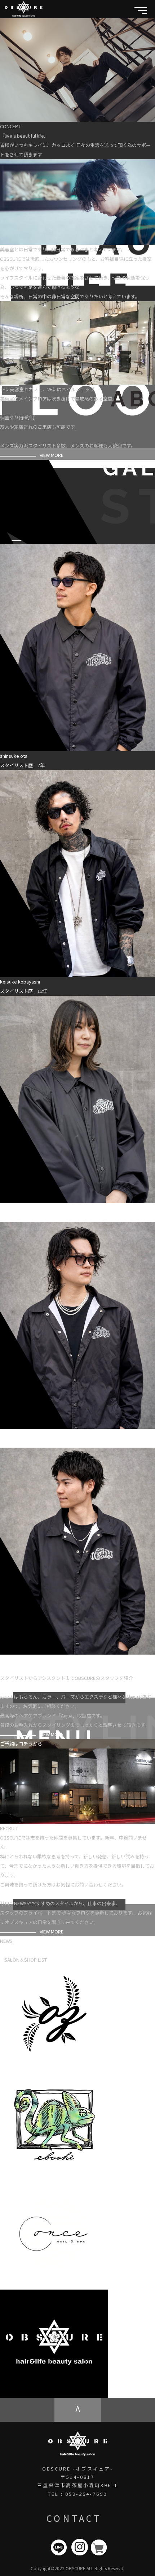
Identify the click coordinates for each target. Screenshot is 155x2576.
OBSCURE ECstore (129, 2393)
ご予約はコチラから (21, 1744)
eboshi (117, 2176)
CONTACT (74, 2518)
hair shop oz (121, 2068)
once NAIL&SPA (126, 2285)
